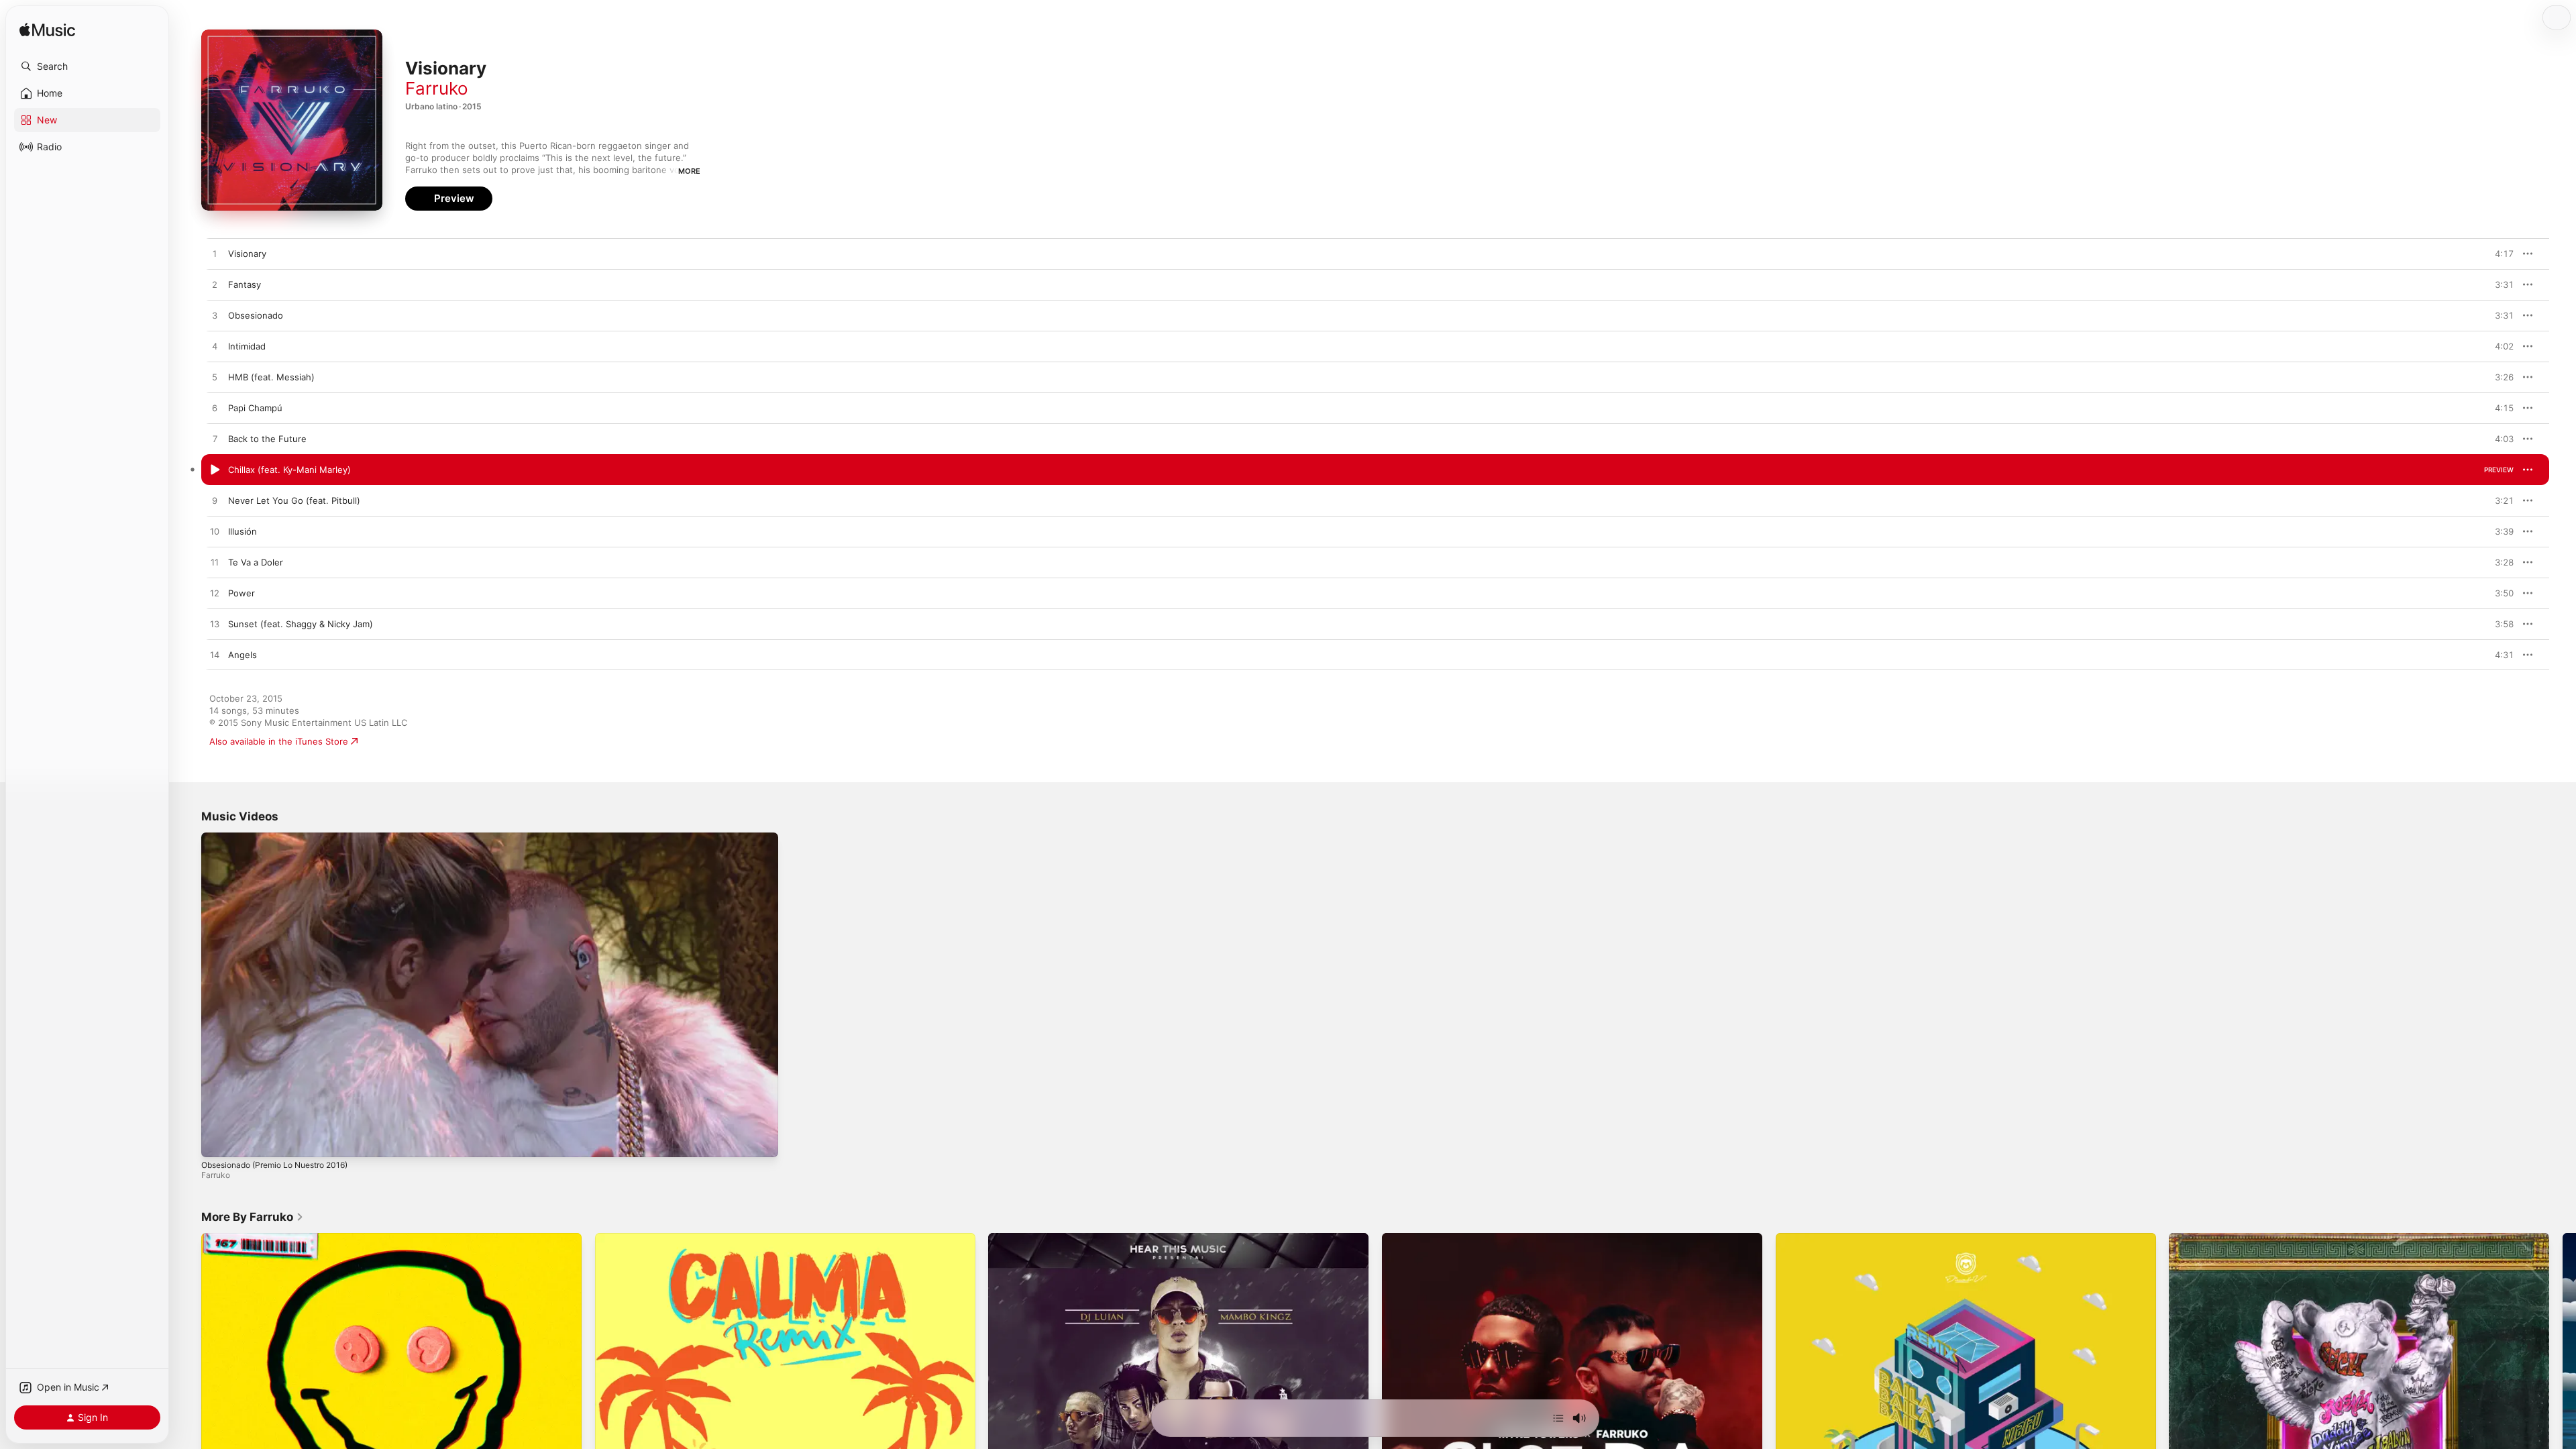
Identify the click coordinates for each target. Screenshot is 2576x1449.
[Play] (218, 1140)
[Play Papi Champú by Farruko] (215, 409)
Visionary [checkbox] (247, 254)
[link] (253, 1217)
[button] (87, 66)
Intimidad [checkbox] (247, 346)
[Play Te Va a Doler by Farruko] (215, 563)
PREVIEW (2499, 254)
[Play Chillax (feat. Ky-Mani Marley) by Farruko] (215, 470)
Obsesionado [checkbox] (256, 315)
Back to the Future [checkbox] (267, 439)
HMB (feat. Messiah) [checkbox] (271, 377)
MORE (689, 171)
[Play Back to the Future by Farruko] (215, 439)
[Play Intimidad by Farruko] (215, 347)
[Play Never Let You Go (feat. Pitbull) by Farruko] (215, 501)
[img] (47, 31)
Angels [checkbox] (243, 655)
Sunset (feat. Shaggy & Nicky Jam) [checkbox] (301, 624)
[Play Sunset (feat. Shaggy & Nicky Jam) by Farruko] (215, 625)
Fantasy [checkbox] (245, 284)
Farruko (437, 88)
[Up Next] (1558, 1418)
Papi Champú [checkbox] (255, 408)
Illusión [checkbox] (243, 531)
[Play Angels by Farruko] (215, 655)
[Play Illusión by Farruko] (215, 532)
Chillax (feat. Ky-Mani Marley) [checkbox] (289, 470)
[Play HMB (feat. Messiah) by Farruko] (215, 378)
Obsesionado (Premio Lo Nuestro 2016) (274, 1165)
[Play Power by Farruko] (215, 594)
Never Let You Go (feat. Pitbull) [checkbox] (294, 500)
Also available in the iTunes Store (279, 741)
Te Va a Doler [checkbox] (256, 562)
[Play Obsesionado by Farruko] (215, 316)
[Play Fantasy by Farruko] (215, 285)
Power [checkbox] (241, 593)
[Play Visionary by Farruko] (215, 254)
